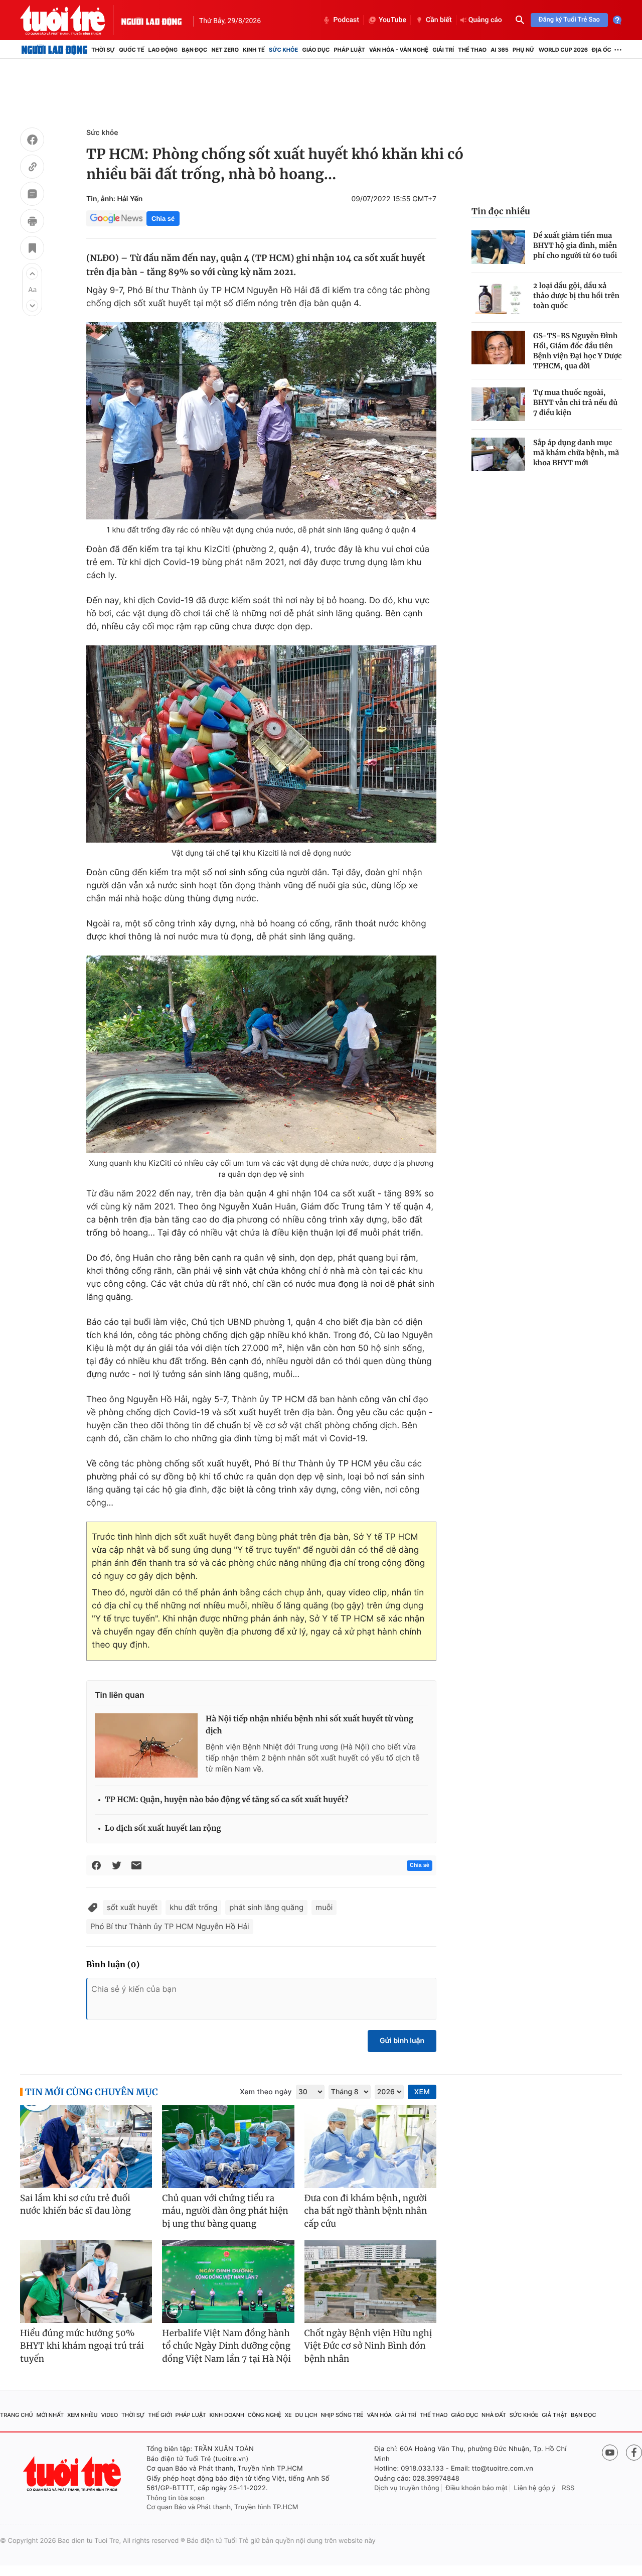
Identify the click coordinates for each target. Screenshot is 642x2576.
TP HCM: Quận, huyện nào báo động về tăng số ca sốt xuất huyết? (226, 1800)
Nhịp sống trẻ (342, 2415)
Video (109, 2415)
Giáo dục (316, 50)
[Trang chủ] (54, 50)
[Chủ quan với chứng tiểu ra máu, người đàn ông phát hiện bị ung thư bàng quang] (228, 2147)
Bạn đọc (194, 50)
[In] (32, 222)
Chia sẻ (163, 219)
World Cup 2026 (563, 50)
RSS (568, 2488)
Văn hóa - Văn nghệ (399, 50)
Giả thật (554, 2415)
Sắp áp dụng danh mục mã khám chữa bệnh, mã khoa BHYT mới (576, 453)
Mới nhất (50, 2415)
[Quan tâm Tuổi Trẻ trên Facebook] (634, 2453)
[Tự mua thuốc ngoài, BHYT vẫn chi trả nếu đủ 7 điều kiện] (498, 404)
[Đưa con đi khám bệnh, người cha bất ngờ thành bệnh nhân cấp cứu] (370, 2147)
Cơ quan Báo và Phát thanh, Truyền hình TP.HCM (222, 2507)
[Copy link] (32, 168)
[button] (32, 274)
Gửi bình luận (402, 2041)
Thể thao (472, 50)
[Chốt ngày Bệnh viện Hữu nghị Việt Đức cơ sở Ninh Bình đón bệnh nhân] (370, 2282)
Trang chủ (17, 2415)
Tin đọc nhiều (501, 211)
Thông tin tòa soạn (176, 2498)
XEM (422, 2092)
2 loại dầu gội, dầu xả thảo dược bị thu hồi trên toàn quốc (576, 296)
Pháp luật (349, 50)
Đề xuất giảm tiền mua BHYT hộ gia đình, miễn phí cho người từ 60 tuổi (575, 245)
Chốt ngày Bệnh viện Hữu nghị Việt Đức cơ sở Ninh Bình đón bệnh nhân (368, 2346)
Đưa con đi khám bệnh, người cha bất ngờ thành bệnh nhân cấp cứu (366, 2211)
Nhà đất (494, 2415)
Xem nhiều (83, 2415)
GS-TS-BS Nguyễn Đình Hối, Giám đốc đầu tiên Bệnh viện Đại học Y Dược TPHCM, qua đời (578, 351)
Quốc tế (131, 50)
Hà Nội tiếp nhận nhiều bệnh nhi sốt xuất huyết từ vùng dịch (309, 1725)
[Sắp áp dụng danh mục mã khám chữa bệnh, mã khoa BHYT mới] (498, 454)
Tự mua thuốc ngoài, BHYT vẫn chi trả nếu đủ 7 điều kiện (575, 402)
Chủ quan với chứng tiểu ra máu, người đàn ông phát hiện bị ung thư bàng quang (225, 2211)
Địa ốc (602, 50)
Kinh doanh (227, 2415)
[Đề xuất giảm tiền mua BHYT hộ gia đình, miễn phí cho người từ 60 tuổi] (498, 247)
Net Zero (225, 50)
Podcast (346, 20)
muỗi (324, 1907)
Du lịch (306, 2415)
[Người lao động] (151, 20)
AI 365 (499, 50)
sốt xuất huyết (132, 1907)
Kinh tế (254, 50)
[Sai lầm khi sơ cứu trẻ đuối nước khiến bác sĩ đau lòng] (86, 2147)
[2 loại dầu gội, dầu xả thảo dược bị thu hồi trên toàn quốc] (498, 297)
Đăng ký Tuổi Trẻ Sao (569, 20)
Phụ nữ (524, 50)
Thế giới (160, 2415)
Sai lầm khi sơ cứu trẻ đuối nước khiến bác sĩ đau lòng (75, 2205)
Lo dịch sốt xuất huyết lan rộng (163, 1828)
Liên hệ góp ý (535, 2488)
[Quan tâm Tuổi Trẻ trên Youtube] (610, 2453)
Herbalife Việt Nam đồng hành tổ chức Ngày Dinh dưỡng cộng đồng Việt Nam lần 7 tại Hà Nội (226, 2346)
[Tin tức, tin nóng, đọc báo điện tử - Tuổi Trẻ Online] (71, 20)
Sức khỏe (283, 50)
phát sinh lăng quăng (266, 1907)
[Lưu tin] (32, 249)
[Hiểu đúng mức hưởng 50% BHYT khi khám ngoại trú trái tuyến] (86, 2282)
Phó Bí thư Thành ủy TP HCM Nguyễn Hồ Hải (170, 1926)
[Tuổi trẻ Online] (73, 2474)
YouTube (392, 20)
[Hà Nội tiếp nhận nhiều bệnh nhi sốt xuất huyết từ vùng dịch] (146, 1745)
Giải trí (443, 50)
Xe (288, 2415)
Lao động (163, 50)
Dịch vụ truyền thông (407, 2488)
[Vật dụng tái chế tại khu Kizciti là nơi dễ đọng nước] (261, 744)
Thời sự (103, 50)
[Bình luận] (32, 195)
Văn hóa (379, 2415)
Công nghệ (265, 2415)
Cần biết (439, 20)
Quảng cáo (485, 20)
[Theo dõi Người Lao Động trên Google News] (116, 218)
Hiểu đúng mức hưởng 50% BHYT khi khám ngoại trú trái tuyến (82, 2346)
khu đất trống (193, 1907)
